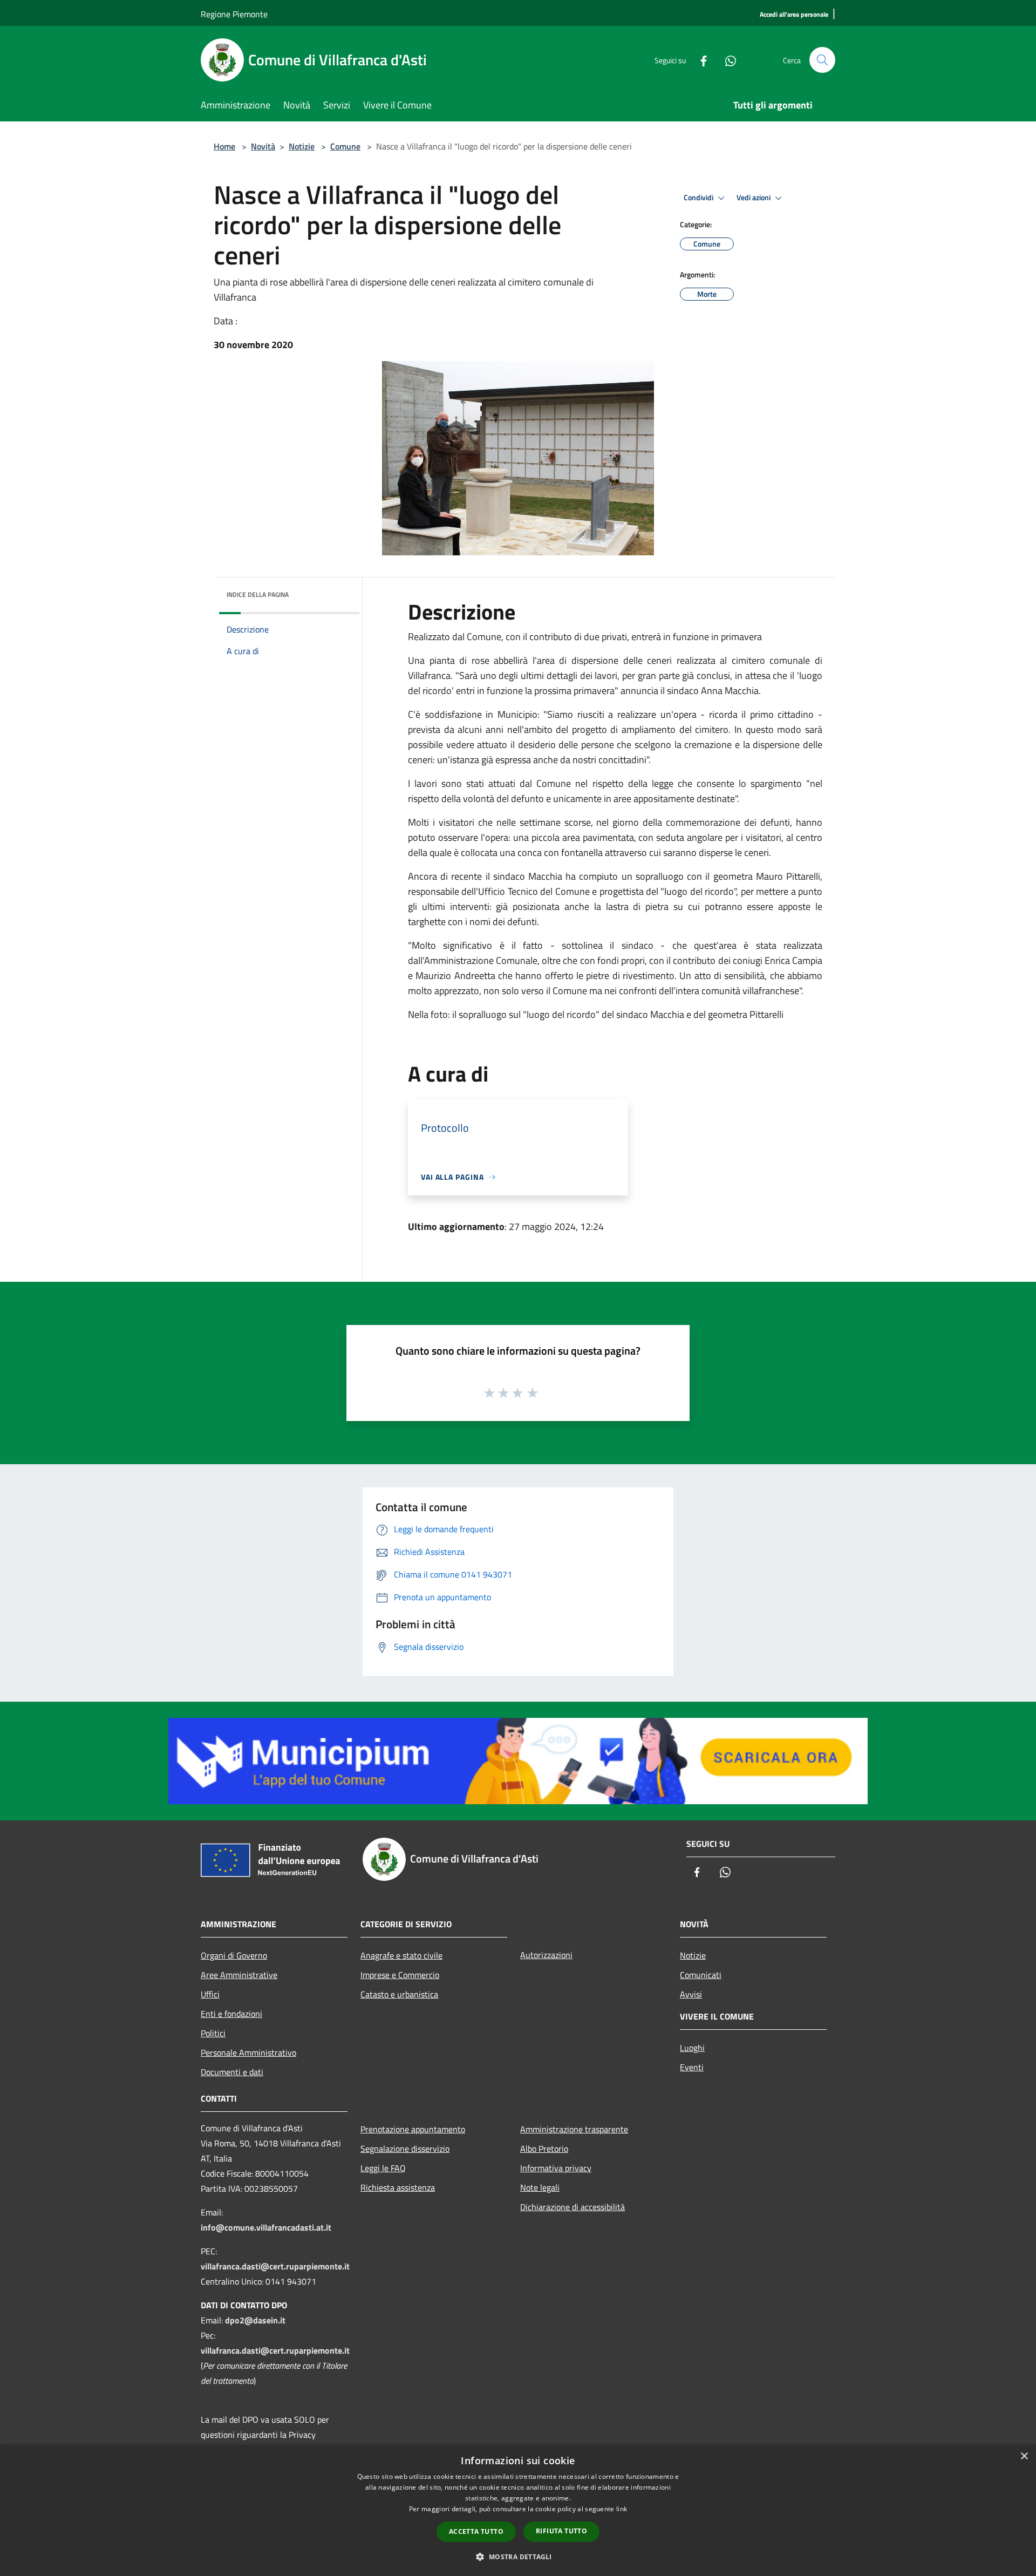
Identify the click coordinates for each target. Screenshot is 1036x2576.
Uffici (210, 1994)
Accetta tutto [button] (476, 2531)
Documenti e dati (232, 2072)
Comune (345, 146)
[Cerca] (822, 60)
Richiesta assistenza (398, 2187)
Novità (263, 146)
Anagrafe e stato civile (401, 1955)
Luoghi (692, 2048)
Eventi (692, 2067)
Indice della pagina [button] (258, 594)
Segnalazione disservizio (405, 2149)
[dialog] (518, 2510)
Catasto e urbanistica (399, 1994)
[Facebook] (699, 60)
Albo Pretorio (544, 2149)
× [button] (1024, 2456)
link (622, 2509)
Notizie (302, 146)
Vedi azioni (754, 198)
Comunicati (701, 1975)
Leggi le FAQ (383, 2168)
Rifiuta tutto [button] (561, 2531)
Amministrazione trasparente (574, 2129)
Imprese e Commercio (400, 1975)
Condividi (699, 198)
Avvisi (691, 1994)
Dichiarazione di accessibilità (572, 2207)
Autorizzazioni (546, 1955)
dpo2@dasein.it (255, 2320)
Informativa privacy (556, 2168)
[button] (518, 2557)
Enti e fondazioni (231, 2014)
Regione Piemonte (234, 14)
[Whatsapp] (726, 60)
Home (224, 146)
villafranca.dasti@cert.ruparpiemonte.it (275, 2266)
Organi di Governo (234, 1955)
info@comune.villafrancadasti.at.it (266, 2227)
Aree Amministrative (239, 1975)
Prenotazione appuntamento (413, 2129)
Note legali (540, 2187)
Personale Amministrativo (248, 2052)
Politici (213, 2033)
